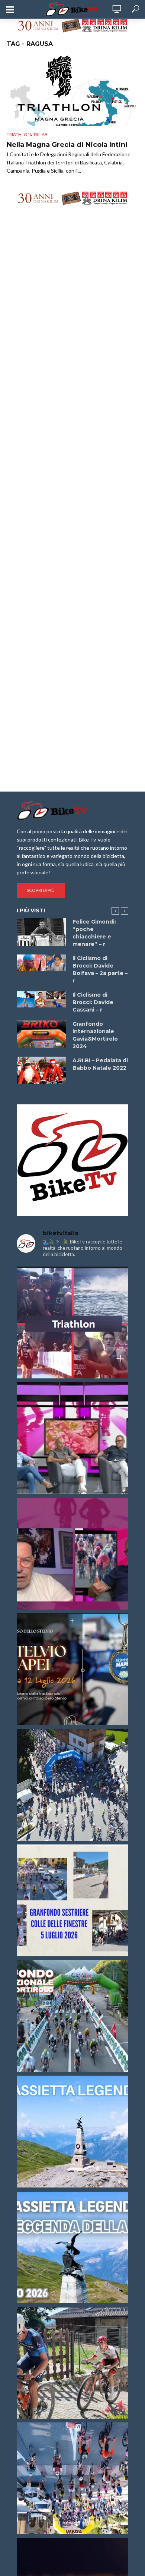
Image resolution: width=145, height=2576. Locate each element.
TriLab (40, 134)
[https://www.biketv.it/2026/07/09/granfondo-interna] (72, 2016)
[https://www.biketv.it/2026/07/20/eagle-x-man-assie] (72, 1322)
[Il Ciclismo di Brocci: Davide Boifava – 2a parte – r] (41, 963)
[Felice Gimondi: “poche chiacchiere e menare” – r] (41, 932)
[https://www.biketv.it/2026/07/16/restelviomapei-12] (72, 1669)
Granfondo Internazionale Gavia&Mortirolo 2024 (95, 1035)
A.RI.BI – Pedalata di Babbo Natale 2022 (100, 1064)
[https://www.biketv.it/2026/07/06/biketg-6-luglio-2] (72, 2363)
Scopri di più (41, 890)
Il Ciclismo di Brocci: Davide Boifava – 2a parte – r (100, 969)
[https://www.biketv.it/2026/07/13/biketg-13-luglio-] (72, 1785)
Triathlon (19, 134)
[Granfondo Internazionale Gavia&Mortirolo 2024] (41, 1034)
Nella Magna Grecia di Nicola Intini (67, 145)
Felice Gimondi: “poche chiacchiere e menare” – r (94, 933)
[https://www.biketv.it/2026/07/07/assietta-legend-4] (72, 2132)
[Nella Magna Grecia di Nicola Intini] (72, 89)
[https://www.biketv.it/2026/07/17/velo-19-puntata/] (72, 1438)
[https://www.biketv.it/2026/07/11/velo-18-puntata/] (72, 1554)
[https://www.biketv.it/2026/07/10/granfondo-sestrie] (72, 1900)
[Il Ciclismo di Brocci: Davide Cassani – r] (41, 999)
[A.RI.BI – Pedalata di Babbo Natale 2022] (41, 1070)
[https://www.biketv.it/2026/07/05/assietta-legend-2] (72, 2247)
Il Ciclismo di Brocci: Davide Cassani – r (93, 1002)
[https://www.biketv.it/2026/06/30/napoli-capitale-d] (72, 2478)
